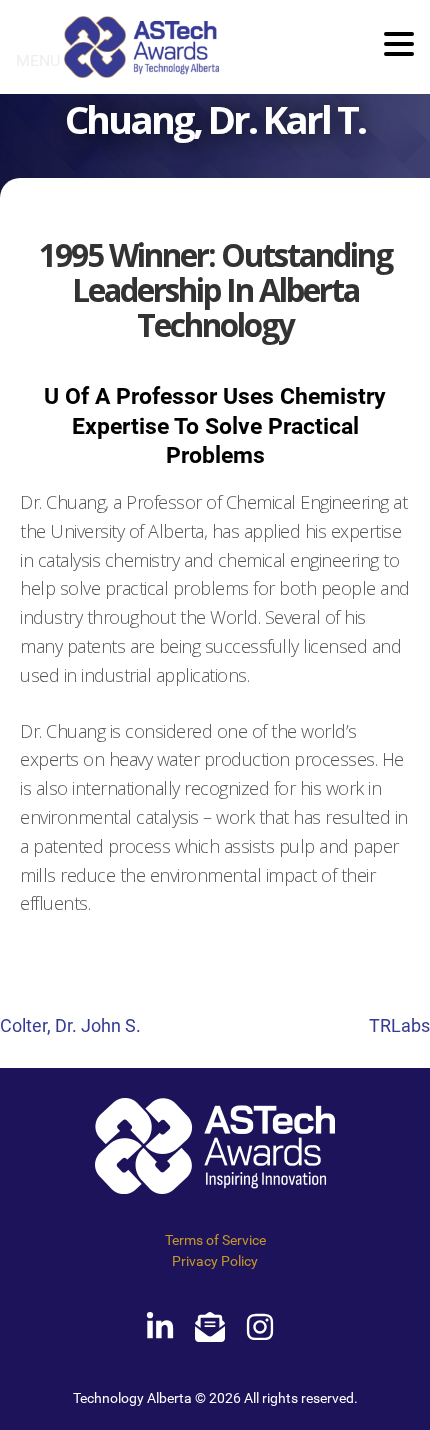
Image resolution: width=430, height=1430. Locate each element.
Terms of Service (215, 1240)
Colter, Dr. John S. (70, 1025)
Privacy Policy (215, 1261)
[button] (399, 45)
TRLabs (399, 1025)
